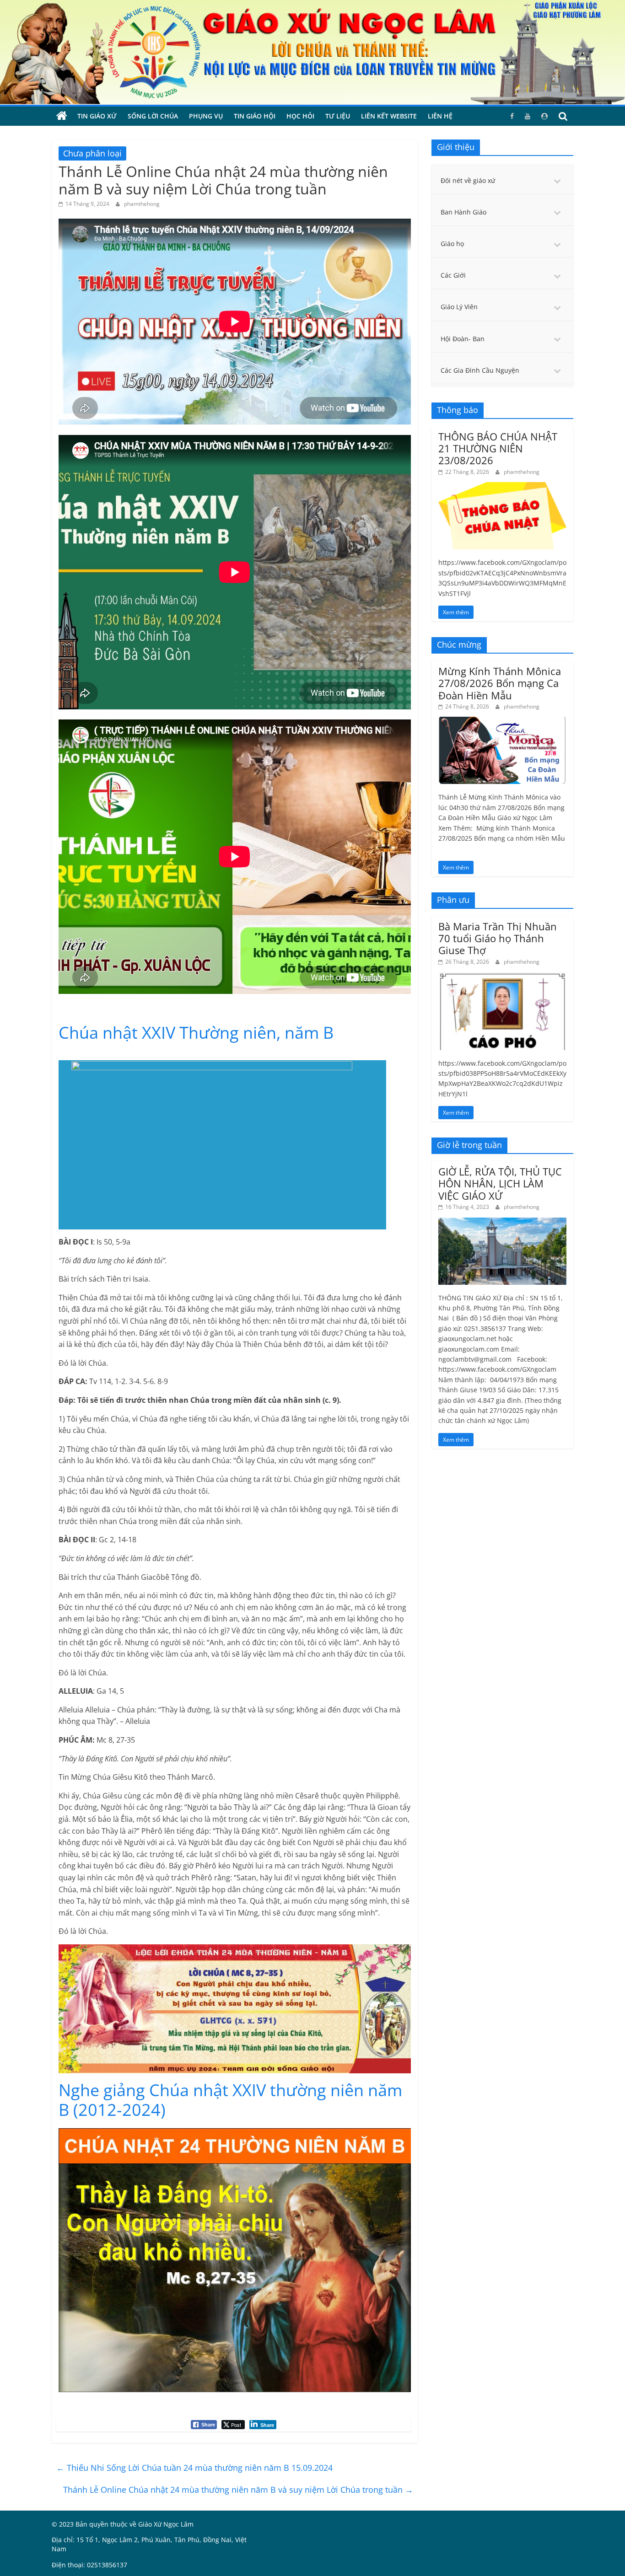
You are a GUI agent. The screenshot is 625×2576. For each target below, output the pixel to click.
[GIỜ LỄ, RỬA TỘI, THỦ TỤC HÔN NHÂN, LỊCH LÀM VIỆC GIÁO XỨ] (502, 1222)
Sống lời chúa (153, 116)
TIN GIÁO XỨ (97, 116)
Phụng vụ (206, 116)
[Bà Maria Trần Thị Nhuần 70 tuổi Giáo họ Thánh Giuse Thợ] (502, 977)
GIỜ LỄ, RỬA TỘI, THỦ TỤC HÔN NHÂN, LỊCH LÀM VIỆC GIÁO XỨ (500, 1183)
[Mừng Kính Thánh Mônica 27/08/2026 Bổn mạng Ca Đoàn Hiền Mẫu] (502, 722)
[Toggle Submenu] (557, 181)
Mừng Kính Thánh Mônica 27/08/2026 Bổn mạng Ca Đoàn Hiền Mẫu (500, 683)
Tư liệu (338, 116)
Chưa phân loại (92, 153)
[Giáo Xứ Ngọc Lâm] (62, 116)
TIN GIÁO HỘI (255, 116)
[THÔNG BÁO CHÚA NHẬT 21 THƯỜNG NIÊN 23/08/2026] (502, 487)
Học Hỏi (300, 116)
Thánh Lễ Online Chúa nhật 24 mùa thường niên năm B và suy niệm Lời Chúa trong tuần (238, 2490)
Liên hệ (440, 116)
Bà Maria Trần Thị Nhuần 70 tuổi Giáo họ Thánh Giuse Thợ (498, 938)
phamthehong (142, 204)
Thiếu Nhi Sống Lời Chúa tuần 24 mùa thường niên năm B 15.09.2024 (194, 2468)
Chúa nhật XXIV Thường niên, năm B (196, 1033)
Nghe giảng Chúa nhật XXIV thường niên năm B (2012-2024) (230, 2100)
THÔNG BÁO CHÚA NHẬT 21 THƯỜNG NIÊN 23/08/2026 (498, 448)
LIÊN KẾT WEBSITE (389, 116)
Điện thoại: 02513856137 (89, 2565)
